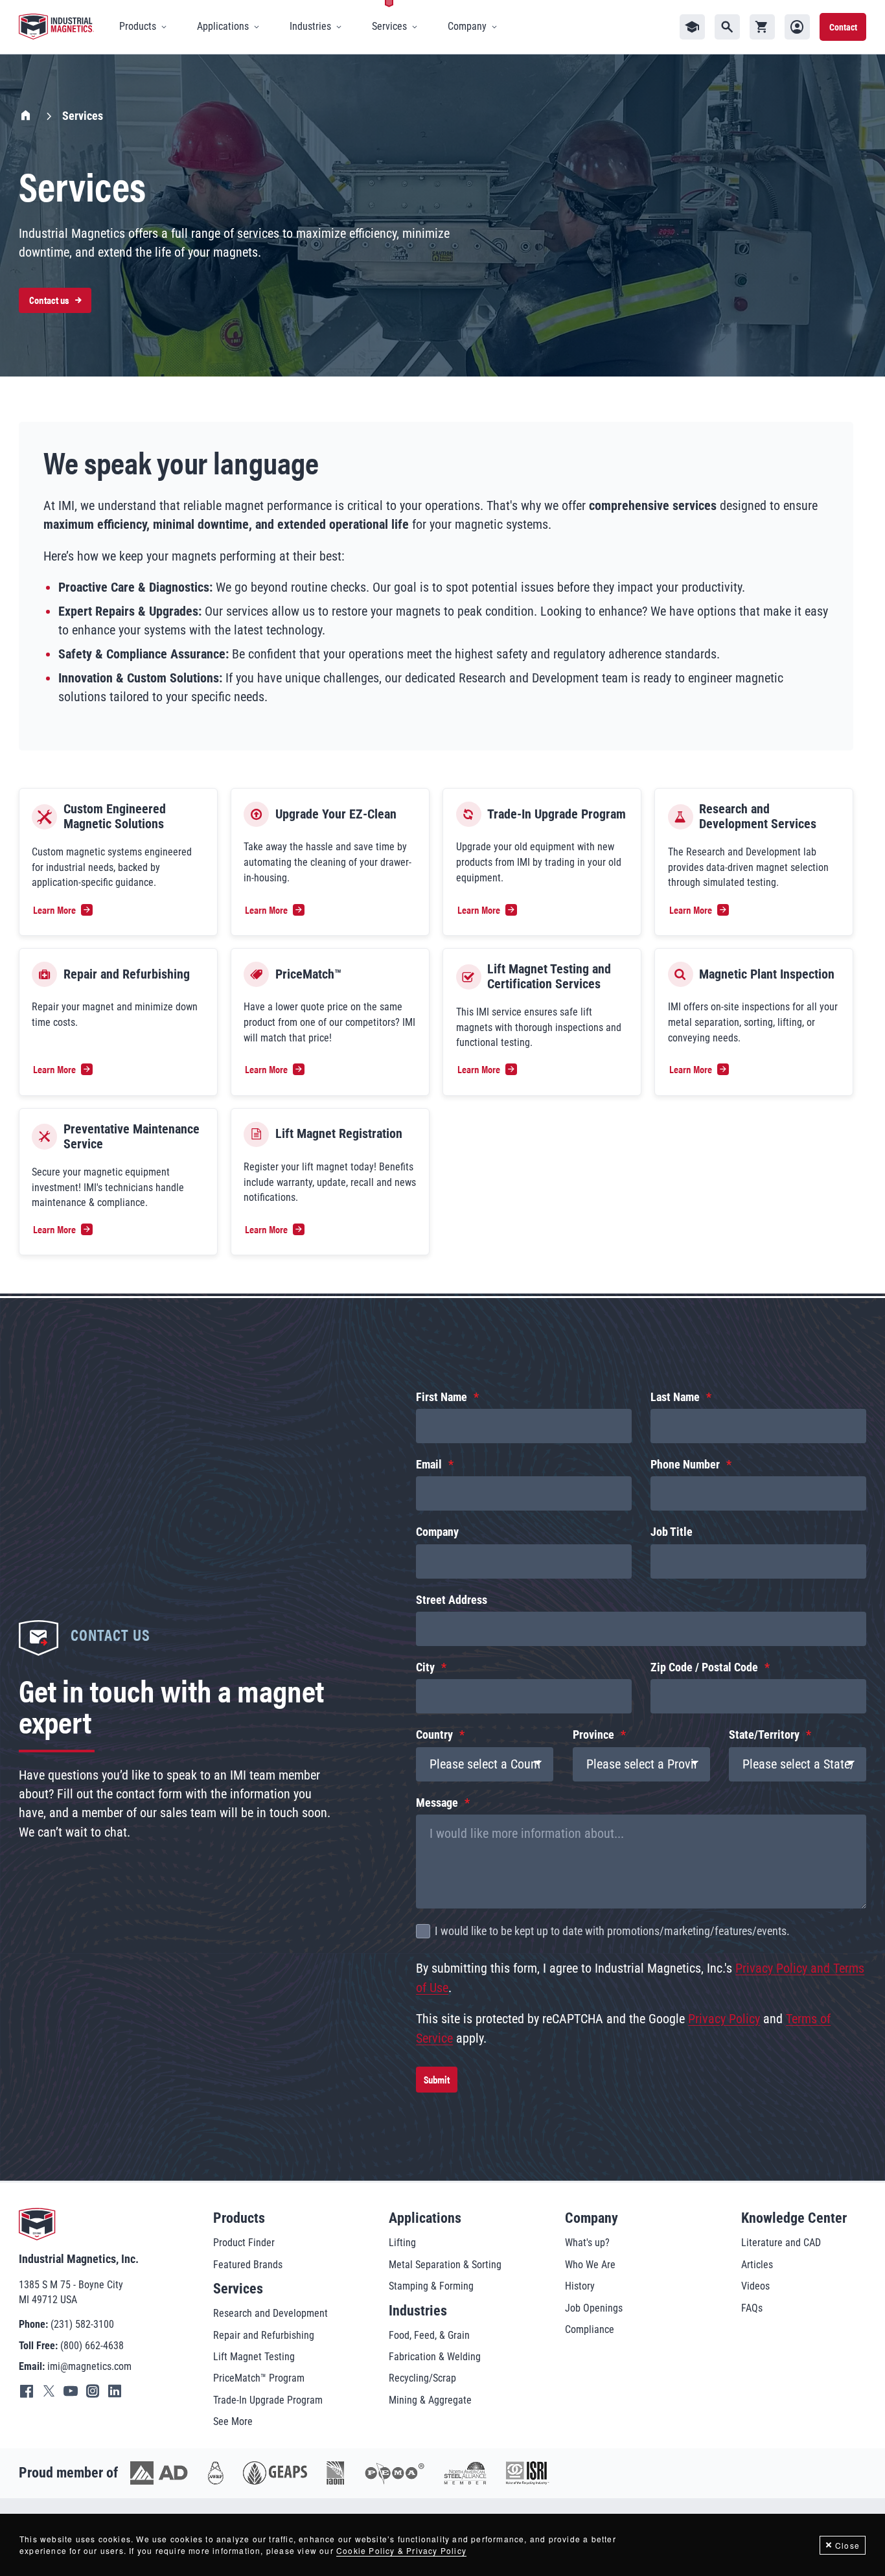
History (580, 2286)
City (425, 1667)
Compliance (590, 2329)
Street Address (452, 1600)
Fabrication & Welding (435, 2357)
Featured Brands (248, 2265)
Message (437, 1803)
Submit (437, 2079)
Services (238, 2289)
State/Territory (764, 1735)
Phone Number (685, 1465)
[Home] (56, 27)
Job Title (672, 1532)
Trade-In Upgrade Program (268, 2400)
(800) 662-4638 (92, 2346)
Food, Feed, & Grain (429, 2335)
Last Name (675, 1397)
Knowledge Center (794, 2218)
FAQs (752, 2308)
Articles (757, 2265)
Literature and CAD (781, 2243)
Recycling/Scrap (422, 2378)
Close (847, 2545)
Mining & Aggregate (430, 2400)
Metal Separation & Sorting (445, 2265)
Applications (425, 2218)
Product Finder (244, 2243)
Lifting (402, 2243)
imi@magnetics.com (89, 2366)
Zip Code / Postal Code (704, 1667)
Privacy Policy (724, 2019)
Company (437, 1532)
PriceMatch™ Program (259, 2378)
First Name (442, 1397)
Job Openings (594, 2308)
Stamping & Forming (431, 2286)
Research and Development (270, 2313)
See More (233, 2421)
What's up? (587, 2243)
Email (429, 1465)
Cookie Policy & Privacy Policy (401, 2550)
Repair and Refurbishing (264, 2335)
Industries (418, 2311)
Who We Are (590, 2265)
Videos (755, 2286)
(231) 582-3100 (82, 2324)
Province (593, 1735)
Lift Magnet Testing (254, 2357)
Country (434, 1735)
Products (239, 2218)
